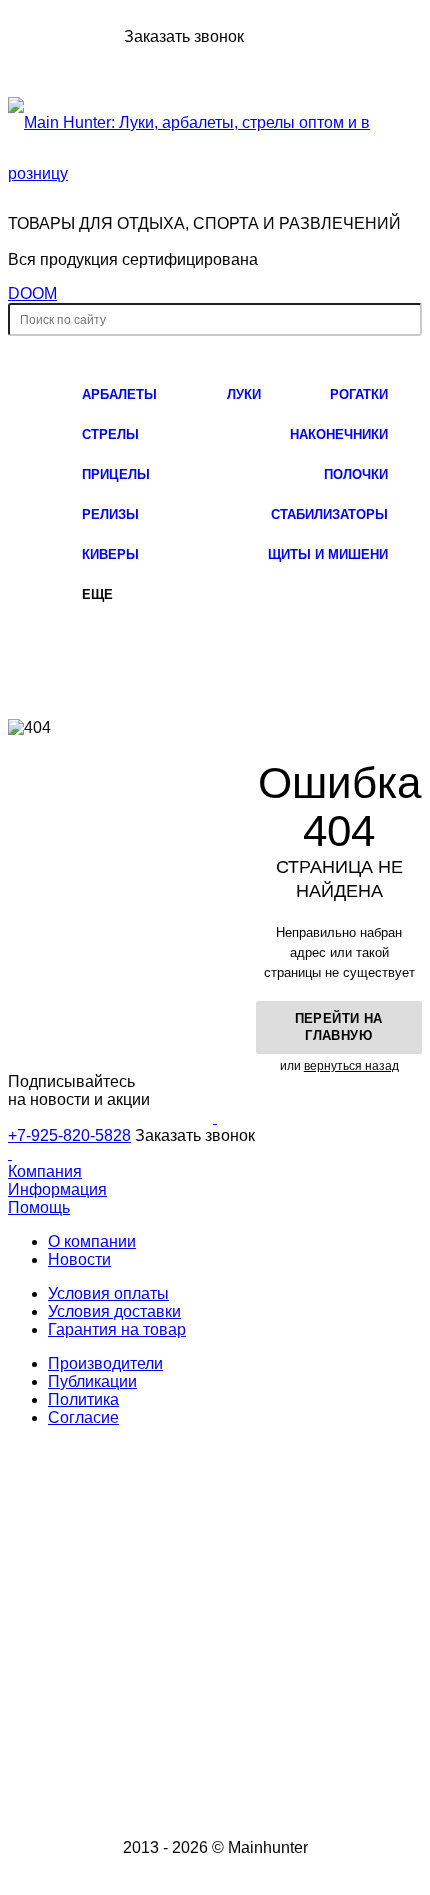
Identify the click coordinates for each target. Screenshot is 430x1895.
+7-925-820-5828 (64, 36)
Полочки (356, 474)
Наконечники (339, 434)
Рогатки (359, 394)
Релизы (110, 514)
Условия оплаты (108, 1293)
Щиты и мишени (328, 554)
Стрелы (110, 434)
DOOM (32, 293)
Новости (79, 1259)
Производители (105, 1363)
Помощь (39, 1207)
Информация (57, 1189)
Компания (45, 1171)
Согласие (83, 1417)
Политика (83, 1399)
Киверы (110, 554)
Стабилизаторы (329, 514)
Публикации (92, 1381)
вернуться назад (351, 1066)
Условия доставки (114, 1311)
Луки (244, 394)
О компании (92, 1241)
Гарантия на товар (117, 1329)
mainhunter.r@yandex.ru (242, 1707)
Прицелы (116, 474)
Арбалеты (119, 394)
